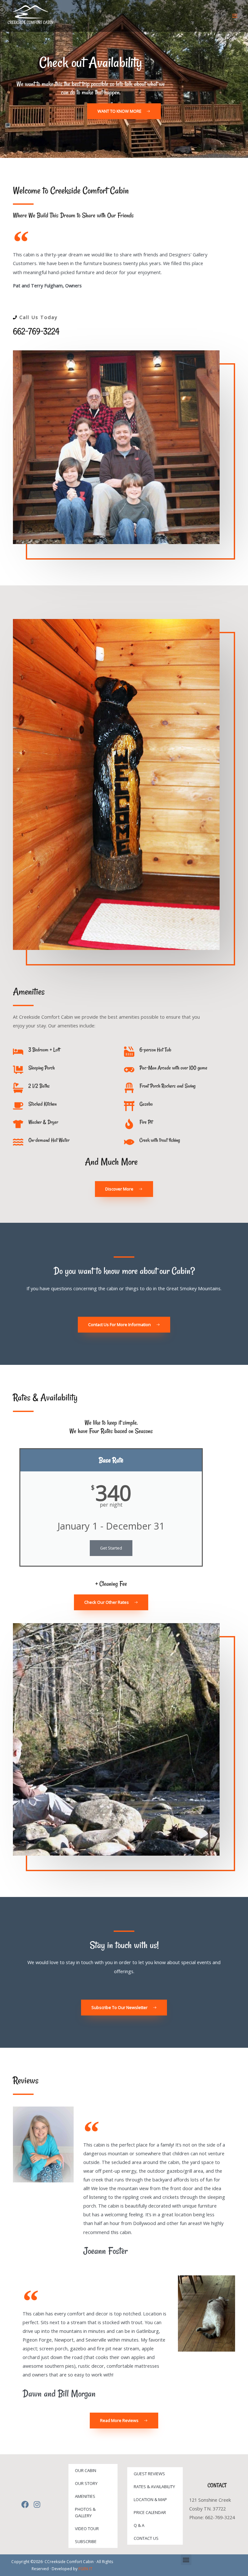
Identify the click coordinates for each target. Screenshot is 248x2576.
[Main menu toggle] (235, 16)
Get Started (111, 1548)
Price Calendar (150, 2512)
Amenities (85, 2496)
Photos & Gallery (85, 2512)
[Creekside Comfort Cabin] (31, 16)
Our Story (86, 2483)
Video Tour (87, 2529)
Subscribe (86, 2541)
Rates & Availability (154, 2487)
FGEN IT (85, 2569)
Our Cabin (86, 2470)
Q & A (139, 2525)
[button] (186, 2560)
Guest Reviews (149, 2474)
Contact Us (146, 2538)
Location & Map (150, 2499)
